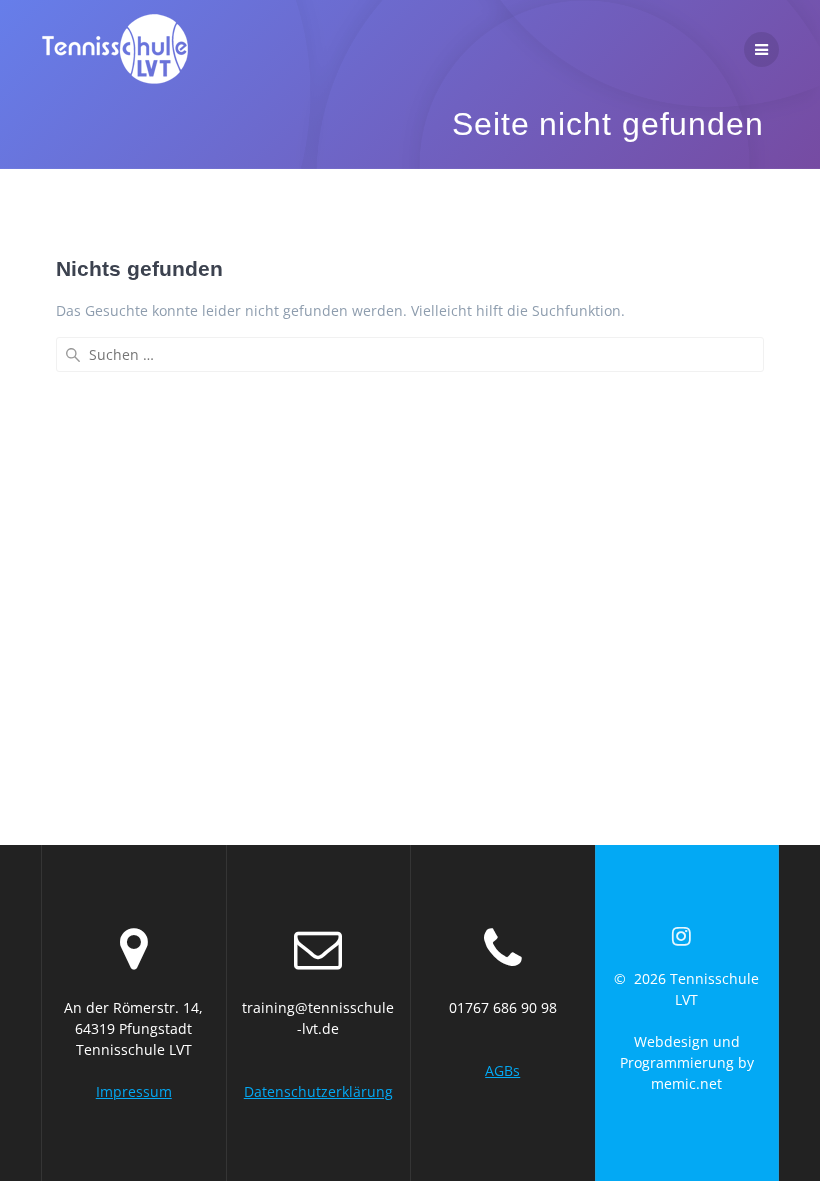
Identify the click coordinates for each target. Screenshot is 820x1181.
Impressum (134, 1091)
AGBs (502, 1070)
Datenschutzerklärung (318, 1091)
